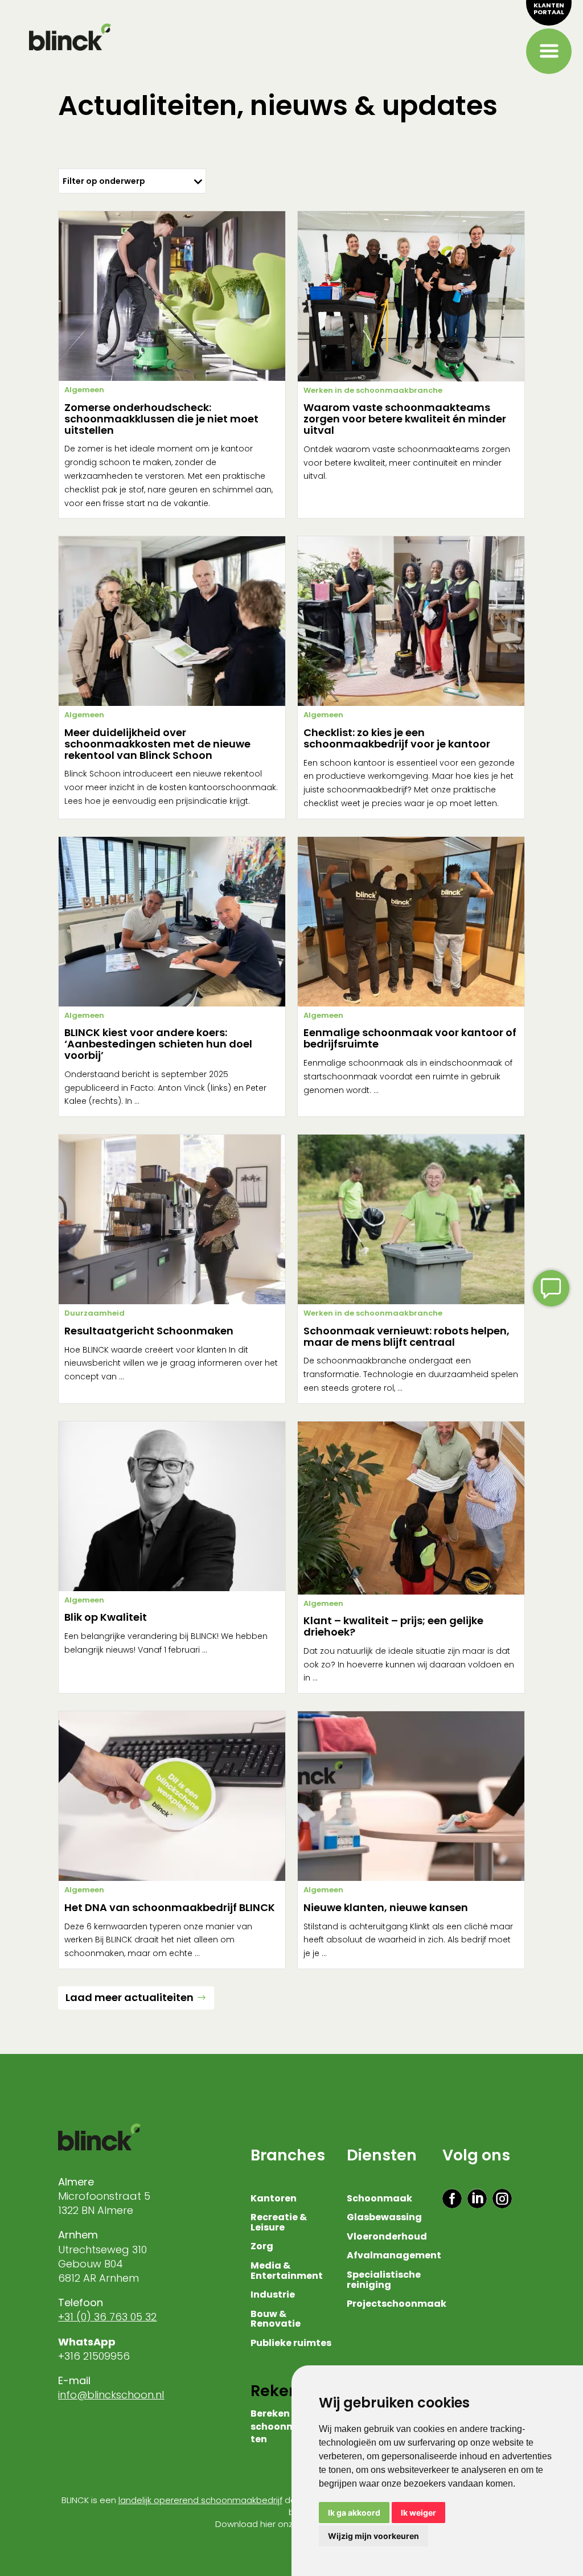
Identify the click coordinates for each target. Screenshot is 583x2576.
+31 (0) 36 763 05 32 (107, 2317)
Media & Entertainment (287, 2271)
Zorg (262, 2247)
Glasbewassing (384, 2218)
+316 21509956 (95, 2356)
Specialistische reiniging (384, 2281)
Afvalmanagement (394, 2256)
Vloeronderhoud (387, 2237)
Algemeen (84, 390)
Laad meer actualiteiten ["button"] (130, 1997)
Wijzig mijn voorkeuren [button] (373, 2536)
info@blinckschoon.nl (111, 2395)
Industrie (273, 2295)
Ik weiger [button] (418, 2513)
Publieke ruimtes (291, 2344)
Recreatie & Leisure (279, 2223)
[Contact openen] (551, 1288)
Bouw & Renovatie (276, 2320)
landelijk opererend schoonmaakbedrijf (200, 2500)
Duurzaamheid (95, 1313)
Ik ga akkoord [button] (354, 2513)
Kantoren (274, 2199)
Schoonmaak (379, 2199)
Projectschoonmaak (397, 2304)
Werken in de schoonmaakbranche (373, 390)
